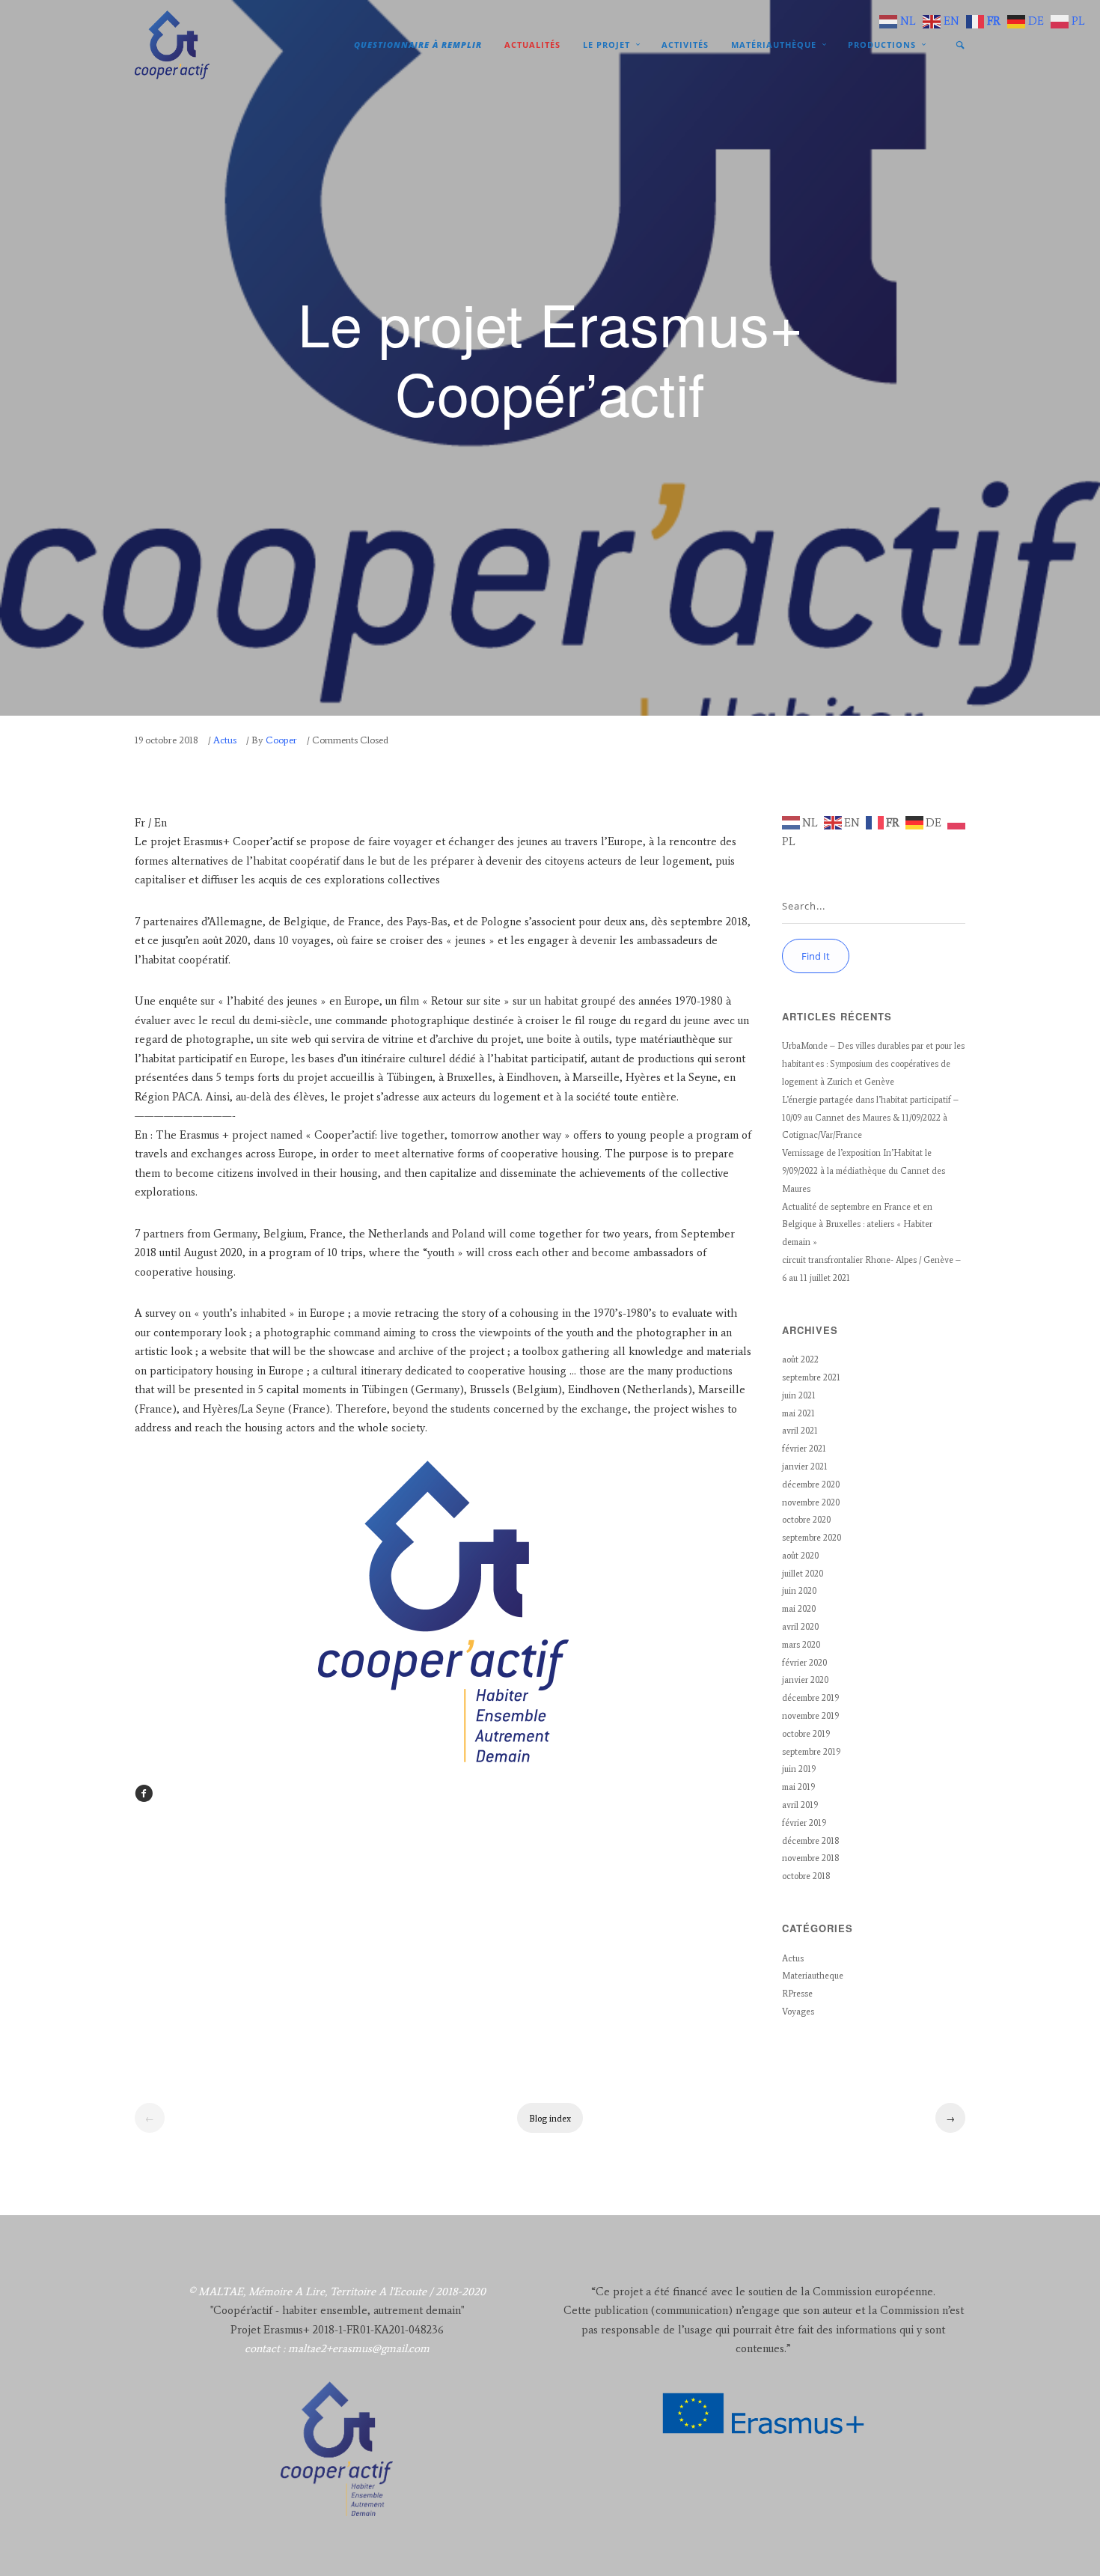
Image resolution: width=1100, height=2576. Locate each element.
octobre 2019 (806, 1734)
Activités (685, 45)
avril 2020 (800, 1627)
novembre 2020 (811, 1502)
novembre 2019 (810, 1716)
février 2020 (804, 1663)
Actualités (532, 45)
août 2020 (800, 1556)
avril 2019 (800, 1805)
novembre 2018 (810, 1858)
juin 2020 (799, 1591)
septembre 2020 (812, 1538)
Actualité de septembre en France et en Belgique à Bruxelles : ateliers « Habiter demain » (857, 1225)
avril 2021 (800, 1431)
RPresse (797, 1994)
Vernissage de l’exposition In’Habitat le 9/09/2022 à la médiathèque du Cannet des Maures (864, 1171)
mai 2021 (798, 1413)
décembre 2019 (810, 1698)
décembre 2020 (811, 1485)
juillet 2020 (803, 1574)
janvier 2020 (805, 1680)
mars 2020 (801, 1645)
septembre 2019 (811, 1752)
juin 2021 (799, 1395)
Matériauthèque (774, 45)
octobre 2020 (806, 1520)
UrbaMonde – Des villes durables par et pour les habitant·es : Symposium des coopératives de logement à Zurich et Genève (873, 1064)
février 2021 (804, 1449)
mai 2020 (799, 1609)
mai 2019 (798, 1787)
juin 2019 (799, 1769)
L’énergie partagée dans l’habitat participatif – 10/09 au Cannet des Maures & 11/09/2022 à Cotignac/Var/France (870, 1118)
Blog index (550, 2119)
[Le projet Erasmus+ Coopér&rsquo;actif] (144, 1799)
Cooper (281, 740)
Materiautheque (813, 1976)
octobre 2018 (806, 1876)
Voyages (798, 2012)
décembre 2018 (810, 1841)
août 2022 (800, 1359)
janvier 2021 (805, 1467)
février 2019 (804, 1823)
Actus (225, 740)
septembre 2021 (811, 1377)
